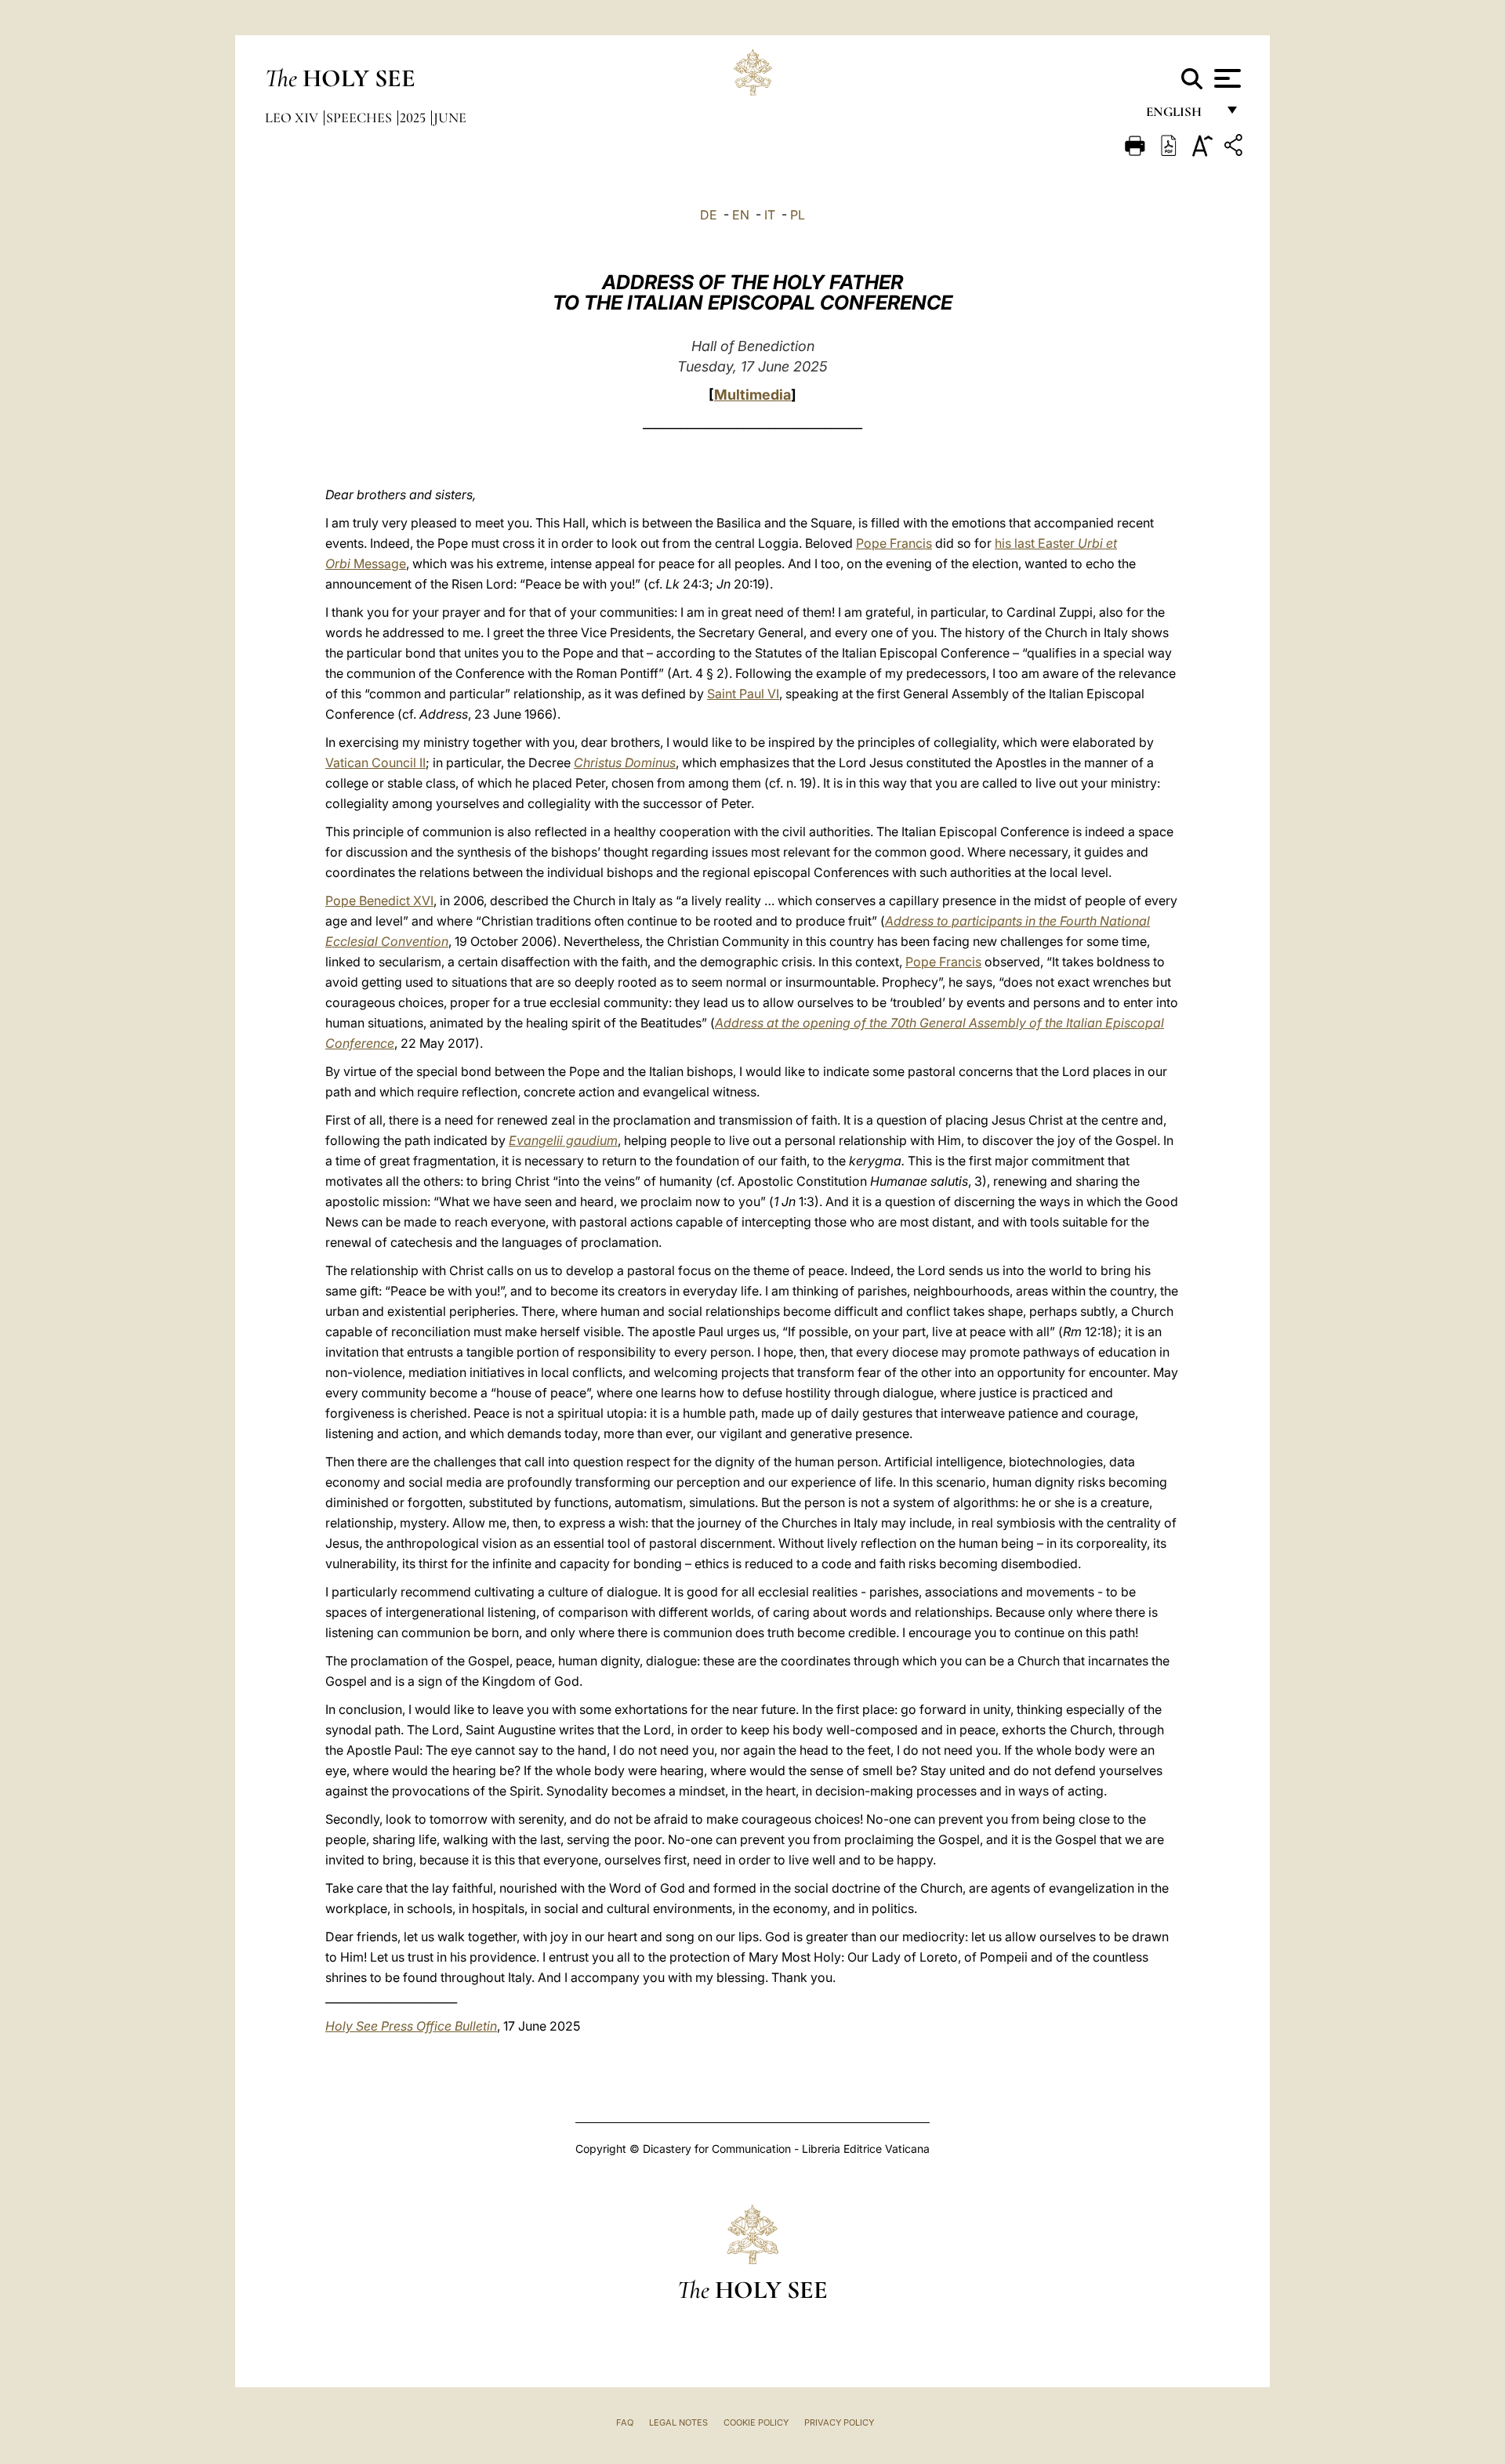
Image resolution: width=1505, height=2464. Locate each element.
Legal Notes (678, 2422)
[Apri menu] (1226, 78)
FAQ (625, 2422)
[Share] (1235, 148)
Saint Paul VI (743, 694)
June (450, 118)
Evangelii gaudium (563, 1140)
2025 (414, 118)
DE (709, 215)
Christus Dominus (625, 763)
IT (770, 215)
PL (798, 215)
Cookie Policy (756, 2422)
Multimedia (752, 395)
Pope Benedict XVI (379, 900)
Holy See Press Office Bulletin (411, 2026)
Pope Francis (894, 543)
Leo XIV (293, 118)
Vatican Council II (375, 763)
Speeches (361, 118)
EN (741, 215)
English (1181, 116)
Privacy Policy (839, 2422)
